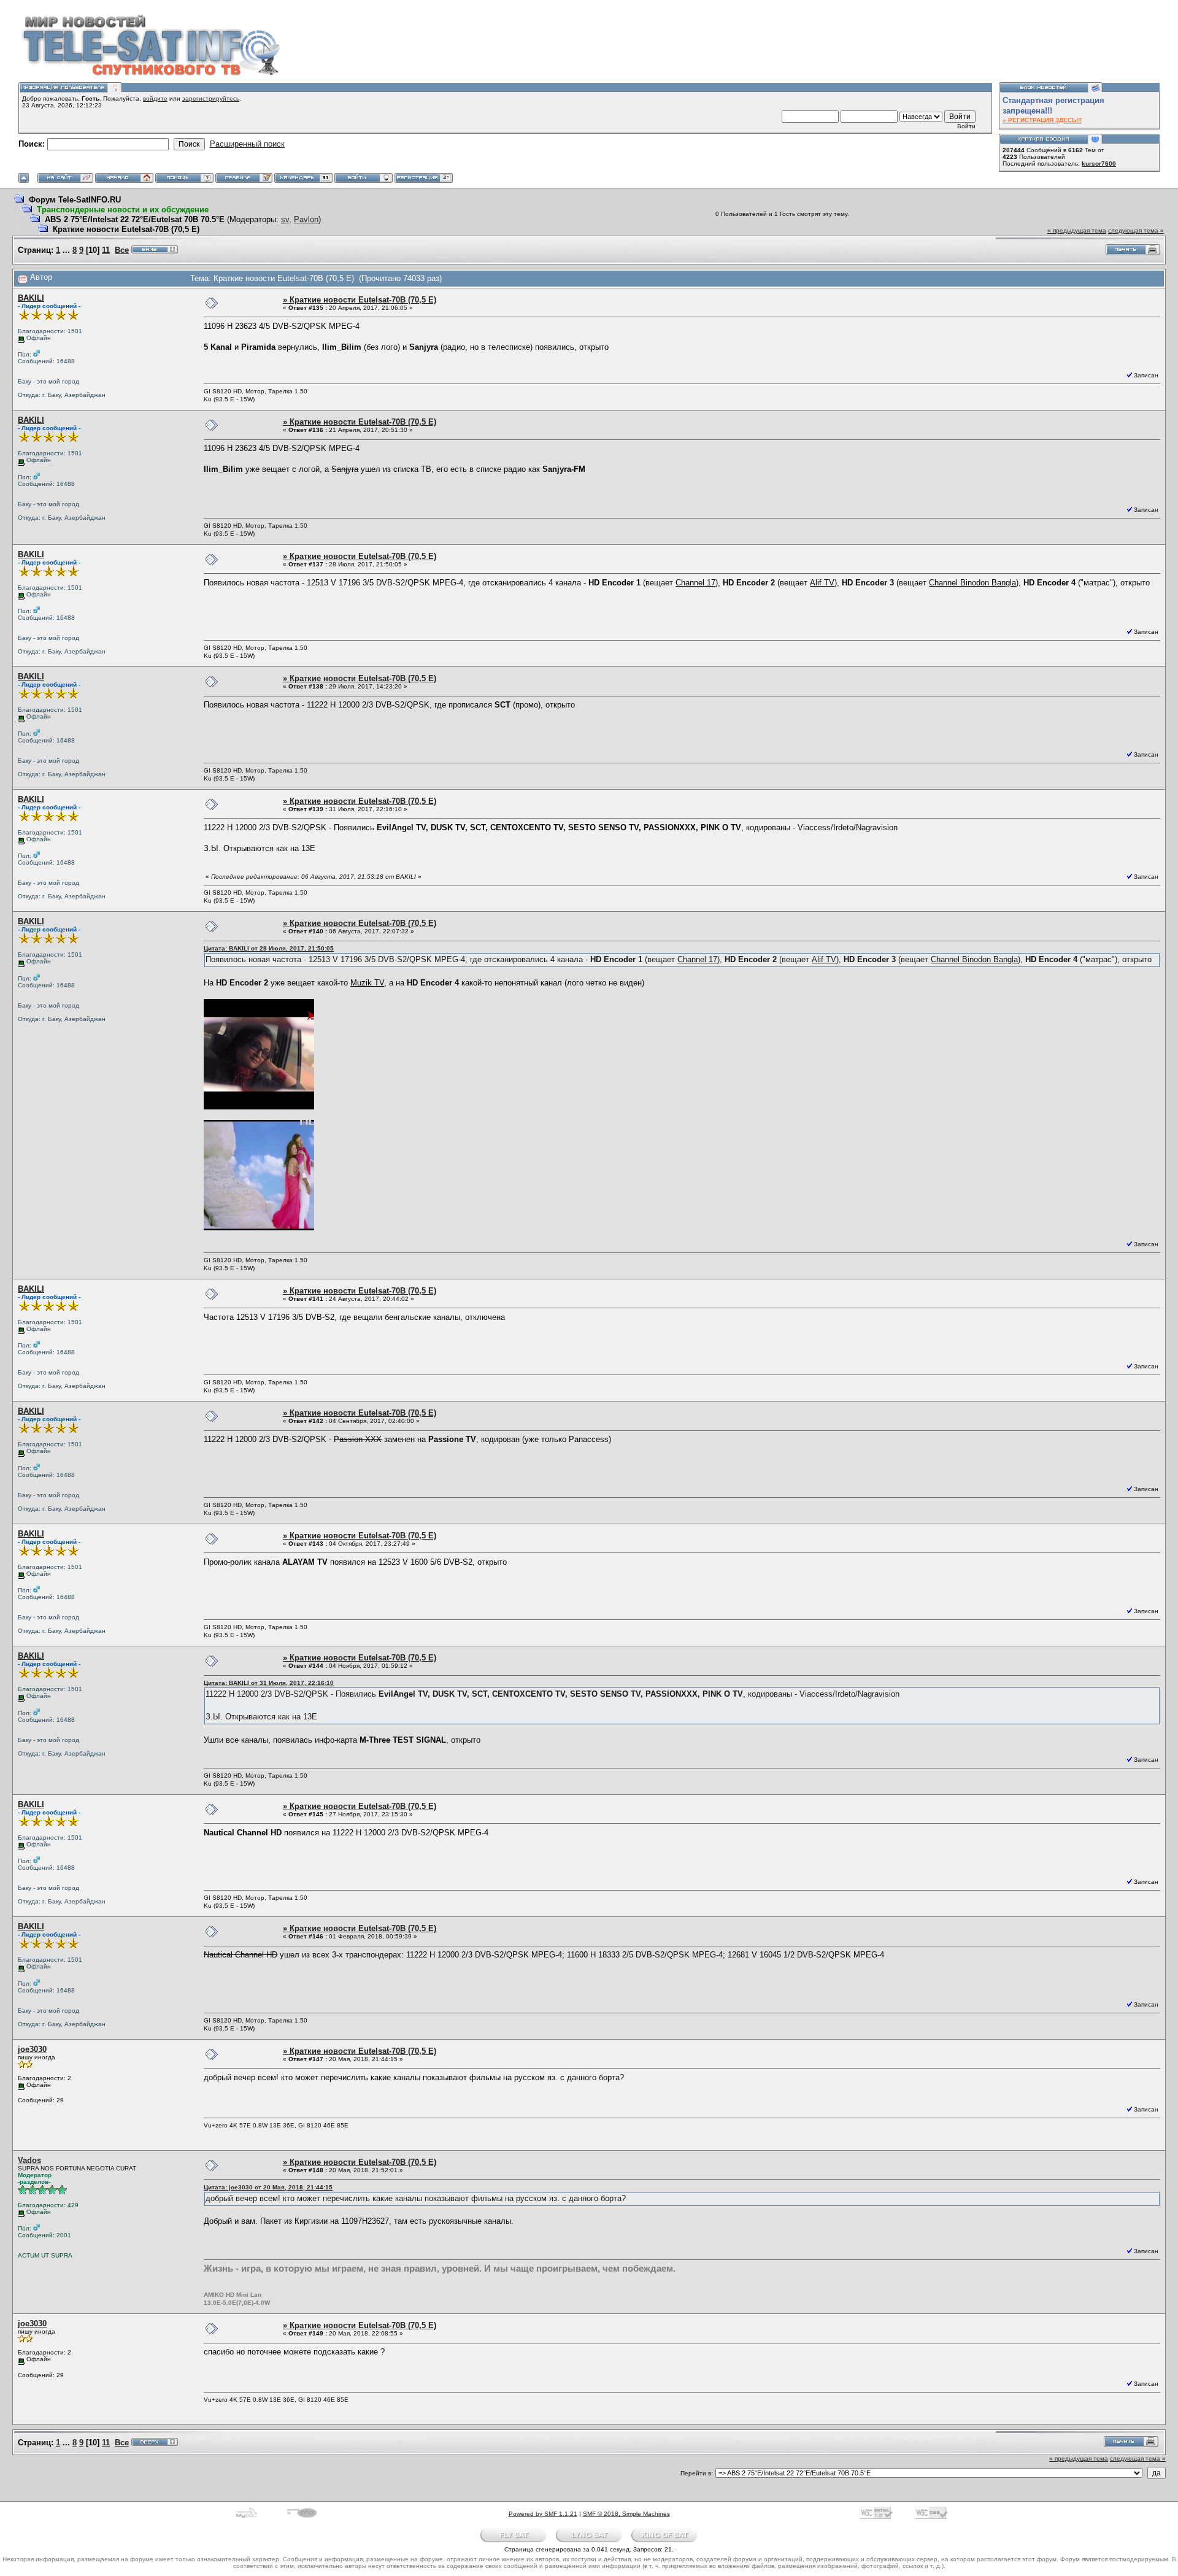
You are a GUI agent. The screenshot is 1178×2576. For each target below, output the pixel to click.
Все (122, 250)
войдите (155, 98)
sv (285, 219)
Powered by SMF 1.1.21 (543, 2514)
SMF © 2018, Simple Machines (626, 2514)
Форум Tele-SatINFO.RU (75, 200)
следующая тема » (1136, 230)
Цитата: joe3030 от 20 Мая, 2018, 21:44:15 (268, 2187)
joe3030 (32, 2049)
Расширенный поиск (247, 144)
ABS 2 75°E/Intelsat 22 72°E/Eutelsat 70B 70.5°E (135, 219)
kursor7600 (1099, 164)
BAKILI (31, 298)
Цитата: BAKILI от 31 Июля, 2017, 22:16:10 (269, 1683)
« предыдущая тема (1077, 230)
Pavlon (306, 219)
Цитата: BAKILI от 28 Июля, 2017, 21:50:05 (269, 948)
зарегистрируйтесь (211, 98)
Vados (29, 2160)
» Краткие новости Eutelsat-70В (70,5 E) (360, 300)
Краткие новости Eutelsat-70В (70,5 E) (126, 229)
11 (106, 250)
